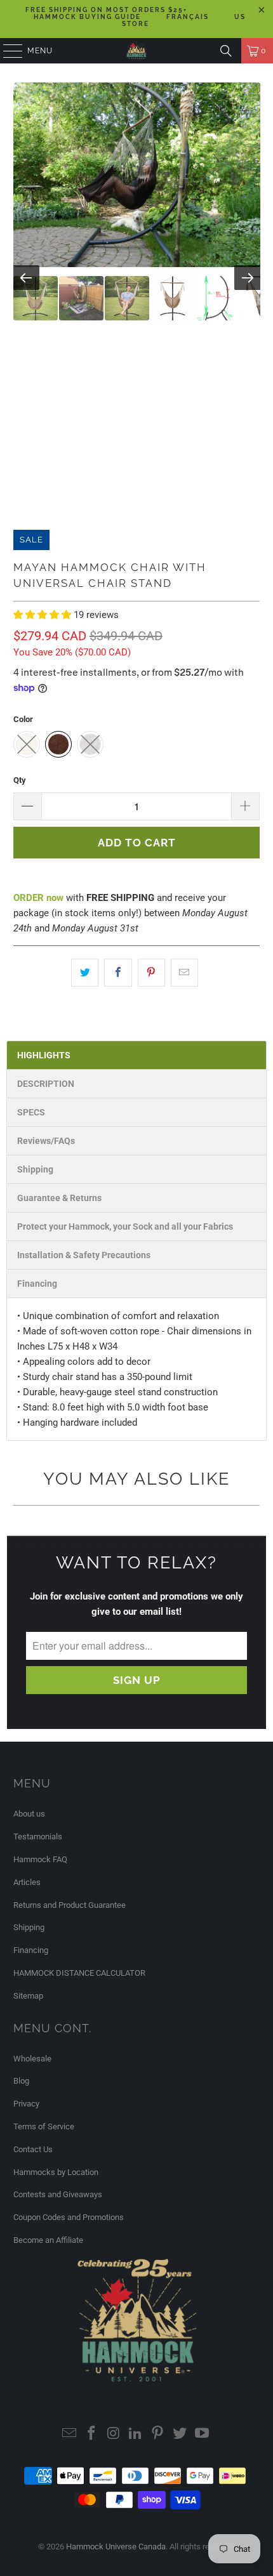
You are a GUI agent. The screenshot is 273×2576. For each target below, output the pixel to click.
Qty (20, 780)
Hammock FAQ (40, 1859)
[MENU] (7, 51)
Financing (31, 1950)
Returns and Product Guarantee (70, 1905)
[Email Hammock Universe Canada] (70, 2434)
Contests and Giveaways (58, 2194)
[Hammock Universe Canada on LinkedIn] (136, 2434)
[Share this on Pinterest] (151, 973)
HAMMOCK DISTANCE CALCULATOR (79, 1973)
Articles (27, 1882)
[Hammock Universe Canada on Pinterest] (158, 2434)
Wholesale (32, 2059)
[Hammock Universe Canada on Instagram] (114, 2434)
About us (29, 1814)
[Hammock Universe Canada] (137, 51)
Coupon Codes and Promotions (69, 2217)
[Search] (226, 51)
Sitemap (28, 1996)
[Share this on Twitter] (85, 973)
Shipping (29, 1927)
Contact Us (33, 2149)
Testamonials (38, 1837)
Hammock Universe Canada (116, 2546)
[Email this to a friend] (184, 973)
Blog (21, 2081)
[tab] (136, 1055)
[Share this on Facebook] (118, 973)
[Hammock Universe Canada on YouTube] (202, 2434)
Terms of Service (44, 2126)
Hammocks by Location (56, 2172)
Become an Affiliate (48, 2240)
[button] (43, 615)
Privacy (26, 2104)
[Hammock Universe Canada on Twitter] (180, 2434)
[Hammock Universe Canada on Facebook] (92, 2434)
